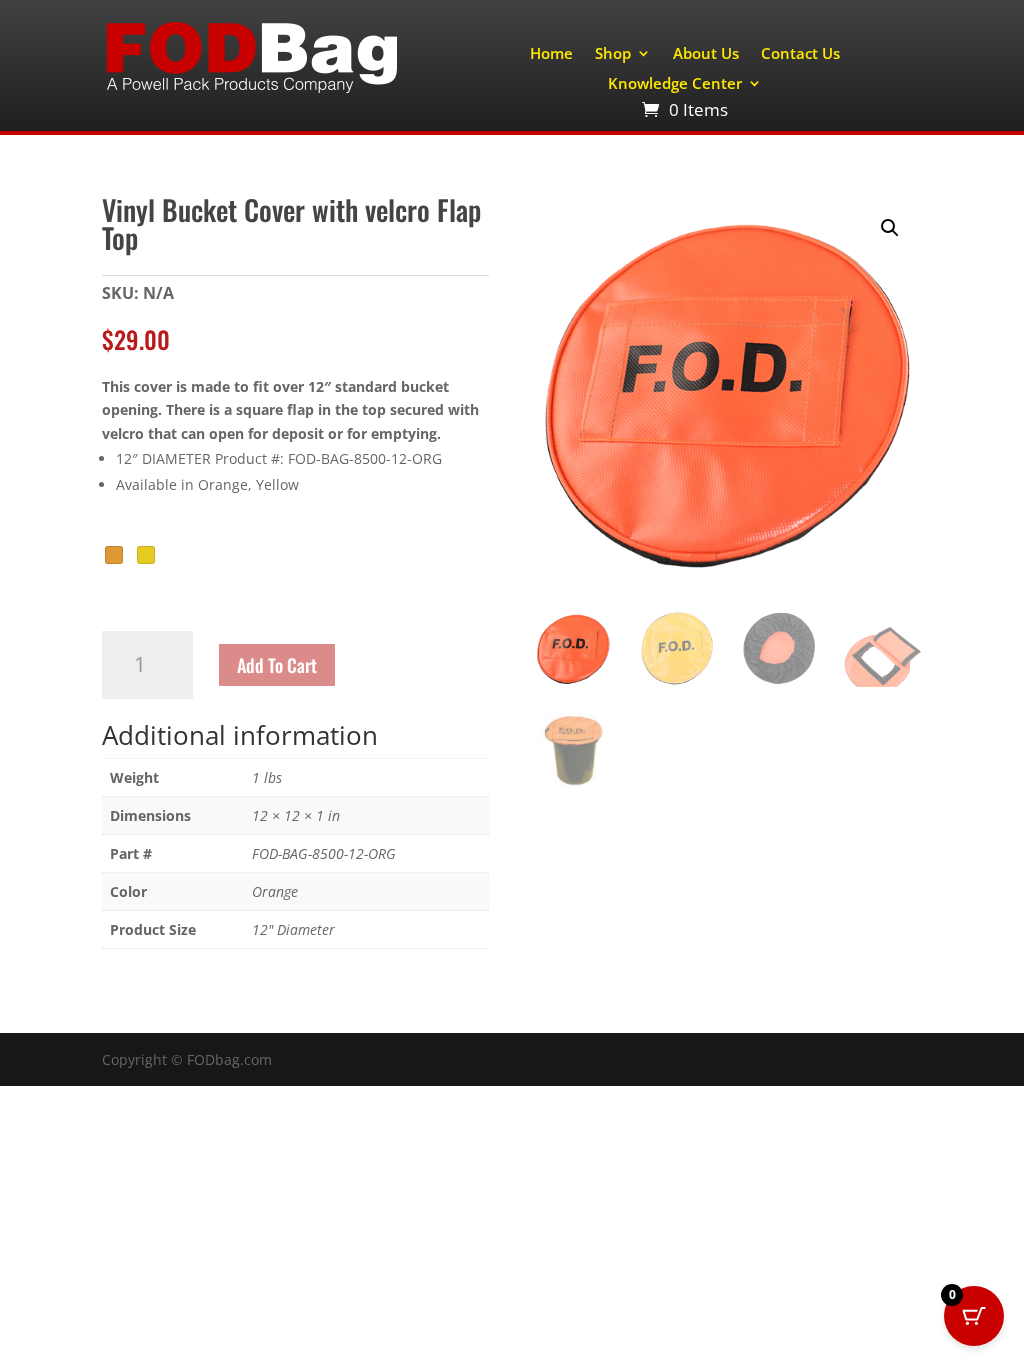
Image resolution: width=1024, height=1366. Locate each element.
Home (551, 54)
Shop (613, 54)
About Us (706, 54)
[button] (890, 228)
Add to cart (277, 665)
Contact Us (800, 54)
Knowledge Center (675, 84)
